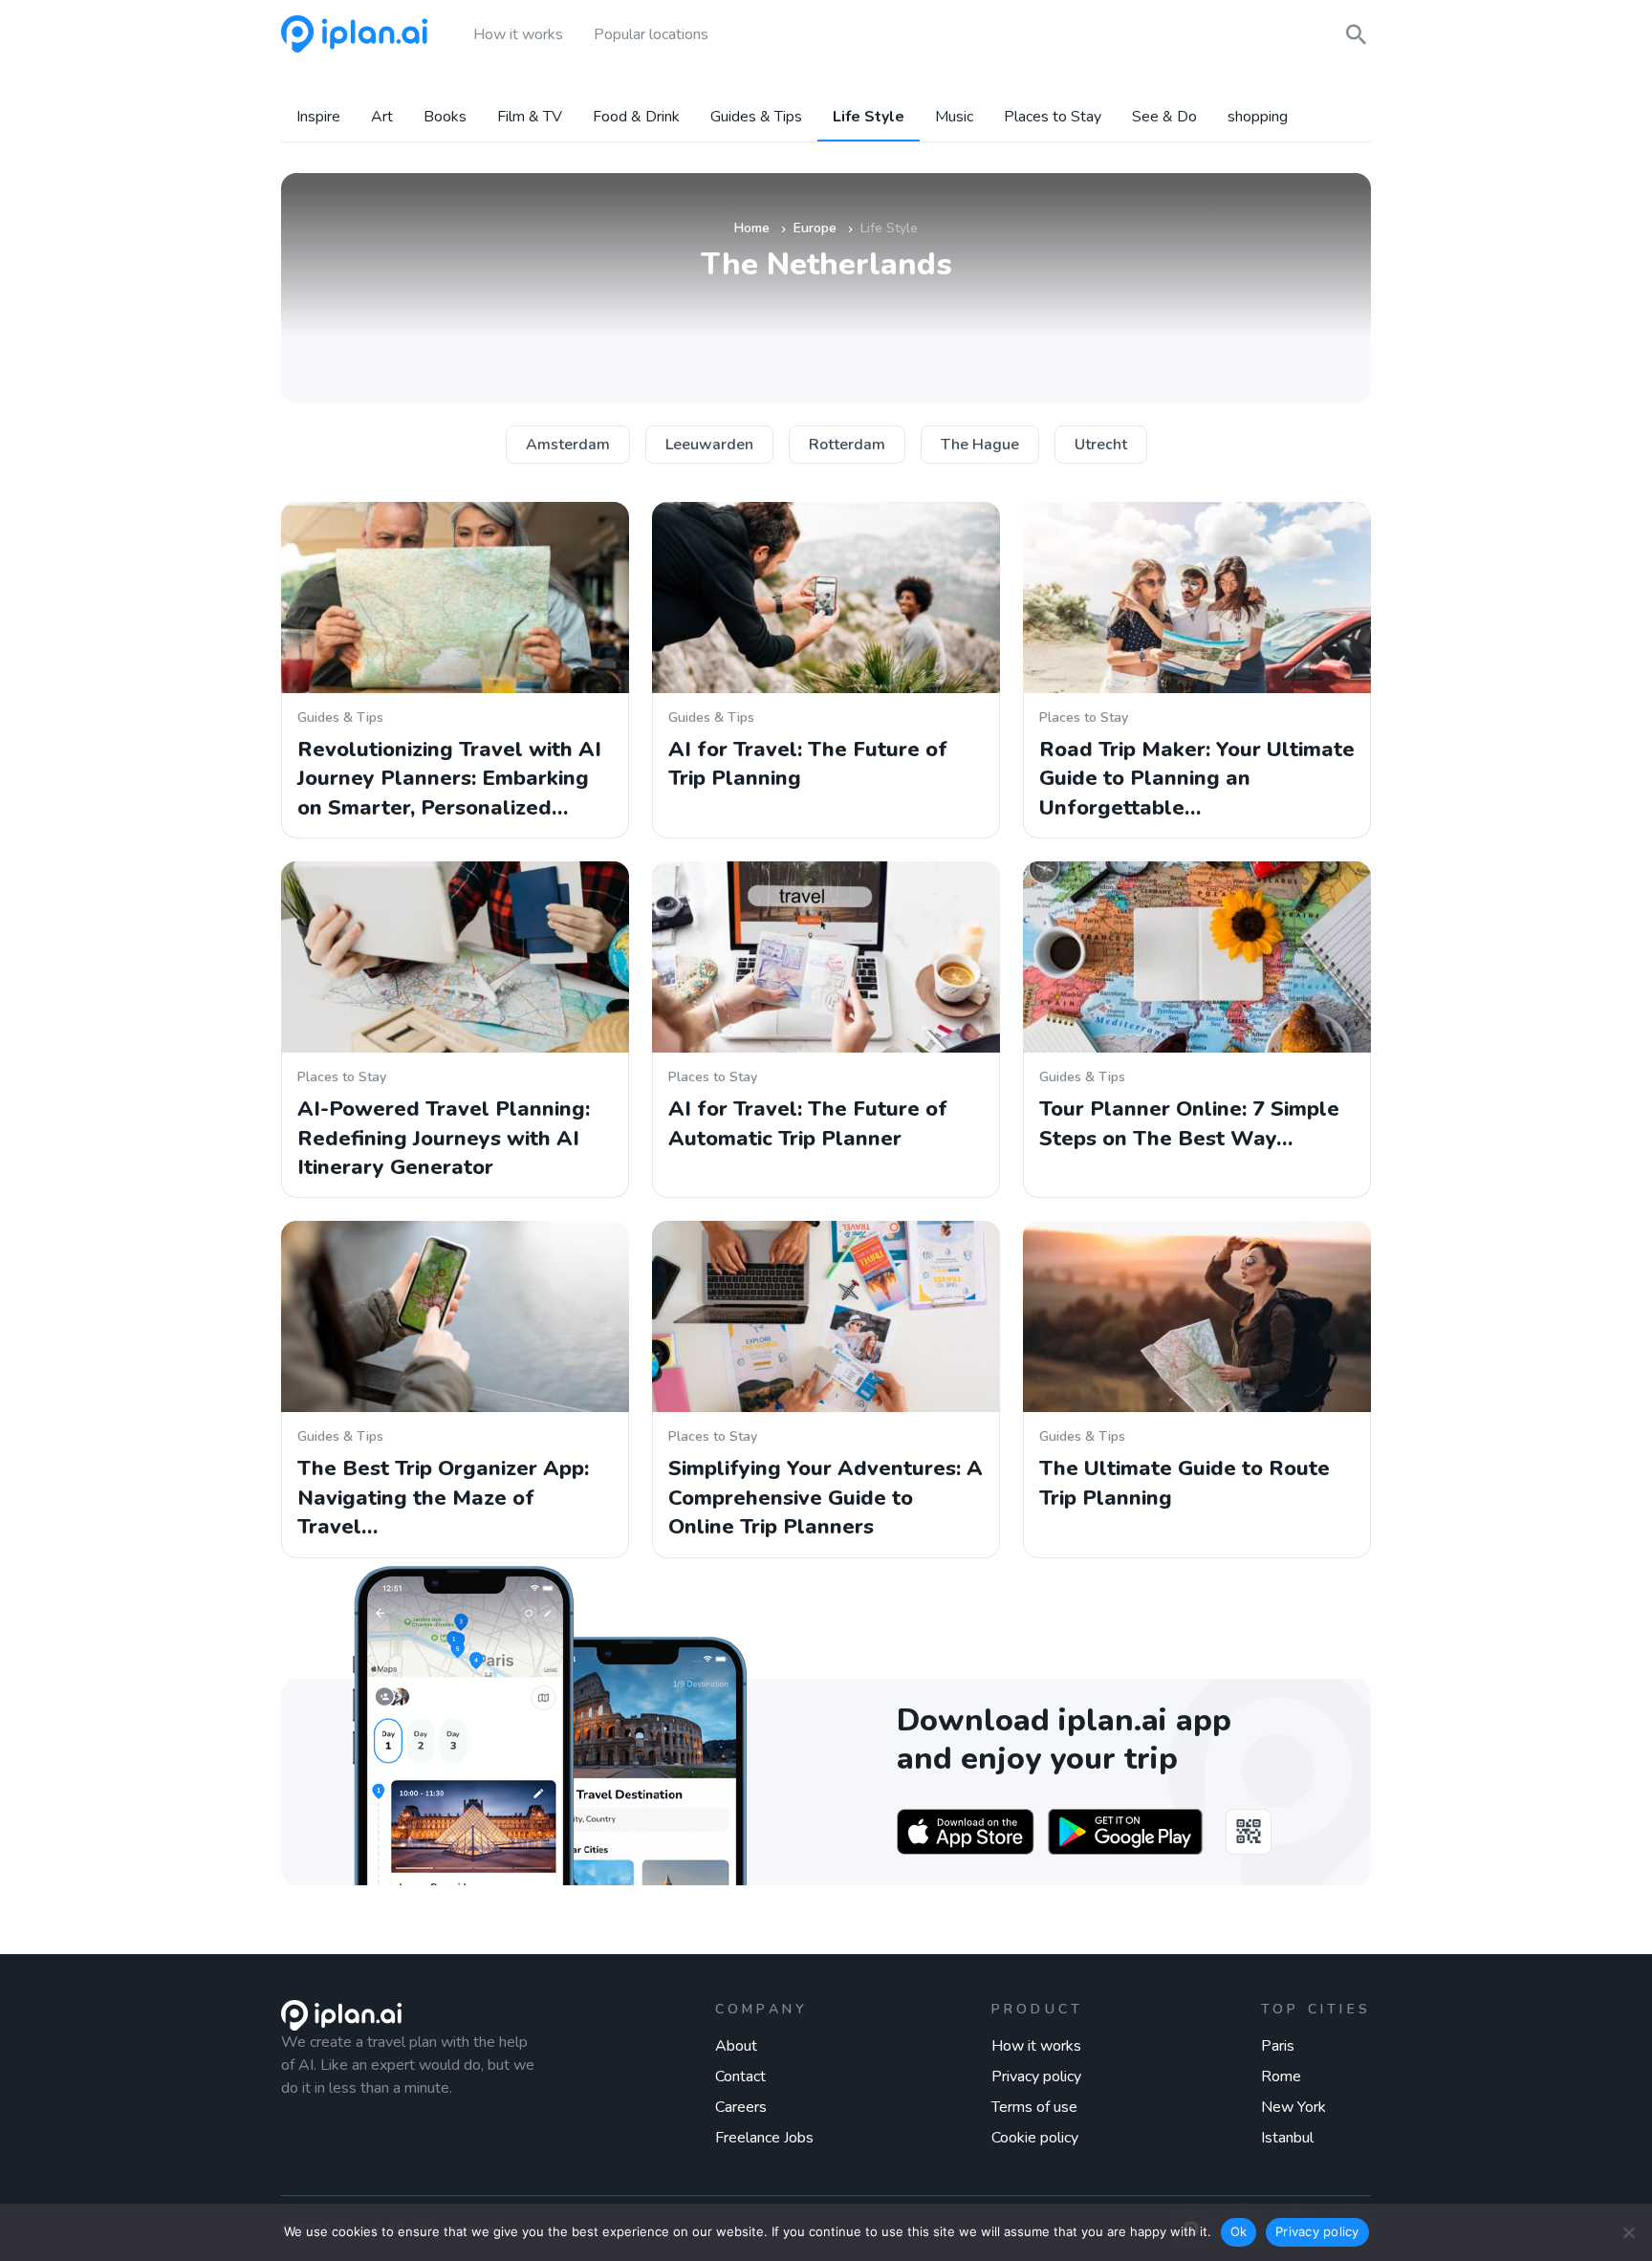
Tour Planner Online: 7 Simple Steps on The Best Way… (1189, 1123)
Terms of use (1034, 2107)
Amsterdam (568, 445)
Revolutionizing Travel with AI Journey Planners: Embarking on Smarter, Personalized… (449, 779)
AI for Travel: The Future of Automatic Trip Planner (808, 1123)
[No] (1628, 2232)
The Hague (980, 445)
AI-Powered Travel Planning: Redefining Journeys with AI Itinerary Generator (444, 1138)
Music (954, 117)
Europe (815, 228)
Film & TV (530, 117)
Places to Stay (1053, 117)
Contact (740, 2076)
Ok (1239, 2231)
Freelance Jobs (764, 2138)
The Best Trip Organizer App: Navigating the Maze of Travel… (443, 1498)
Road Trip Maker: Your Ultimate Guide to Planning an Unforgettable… (1197, 779)
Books (445, 117)
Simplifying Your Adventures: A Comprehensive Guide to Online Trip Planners (826, 1498)
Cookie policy (1035, 2138)
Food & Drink (636, 117)
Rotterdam (847, 445)
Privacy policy (1036, 2076)
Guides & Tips (756, 117)
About (736, 2046)
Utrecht (1101, 445)
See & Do (1164, 117)
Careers (741, 2107)
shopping (1258, 117)
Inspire (318, 117)
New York (1293, 2107)
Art (382, 117)
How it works (1036, 2046)
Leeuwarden (709, 445)
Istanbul (1287, 2138)
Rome (1281, 2076)
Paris (1278, 2046)
